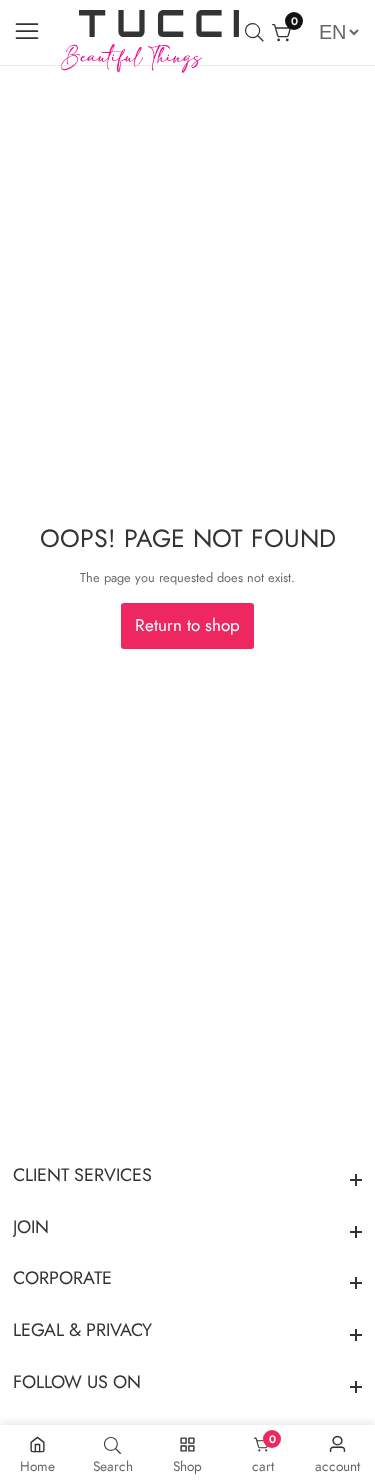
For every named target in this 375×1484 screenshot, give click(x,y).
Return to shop (187, 625)
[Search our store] (258, 32)
